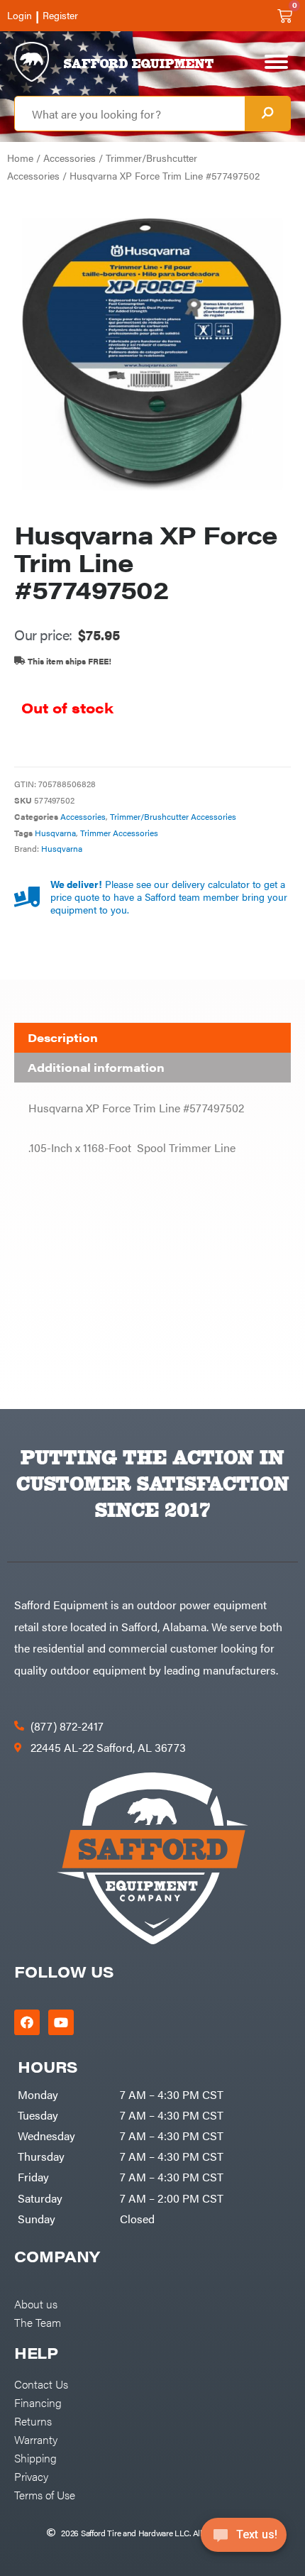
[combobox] (130, 114)
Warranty (36, 2439)
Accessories (70, 158)
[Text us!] (244, 2539)
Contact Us (41, 2384)
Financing (38, 2402)
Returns (33, 2421)
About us (36, 2303)
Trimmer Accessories (119, 833)
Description (63, 1037)
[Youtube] (61, 2022)
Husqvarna (55, 833)
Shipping (35, 2457)
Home (20, 158)
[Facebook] (27, 2022)
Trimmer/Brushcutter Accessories (173, 816)
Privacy (31, 2476)
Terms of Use (45, 2494)
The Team (38, 2322)
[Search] (267, 114)
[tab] (152, 1038)
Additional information (96, 1067)
